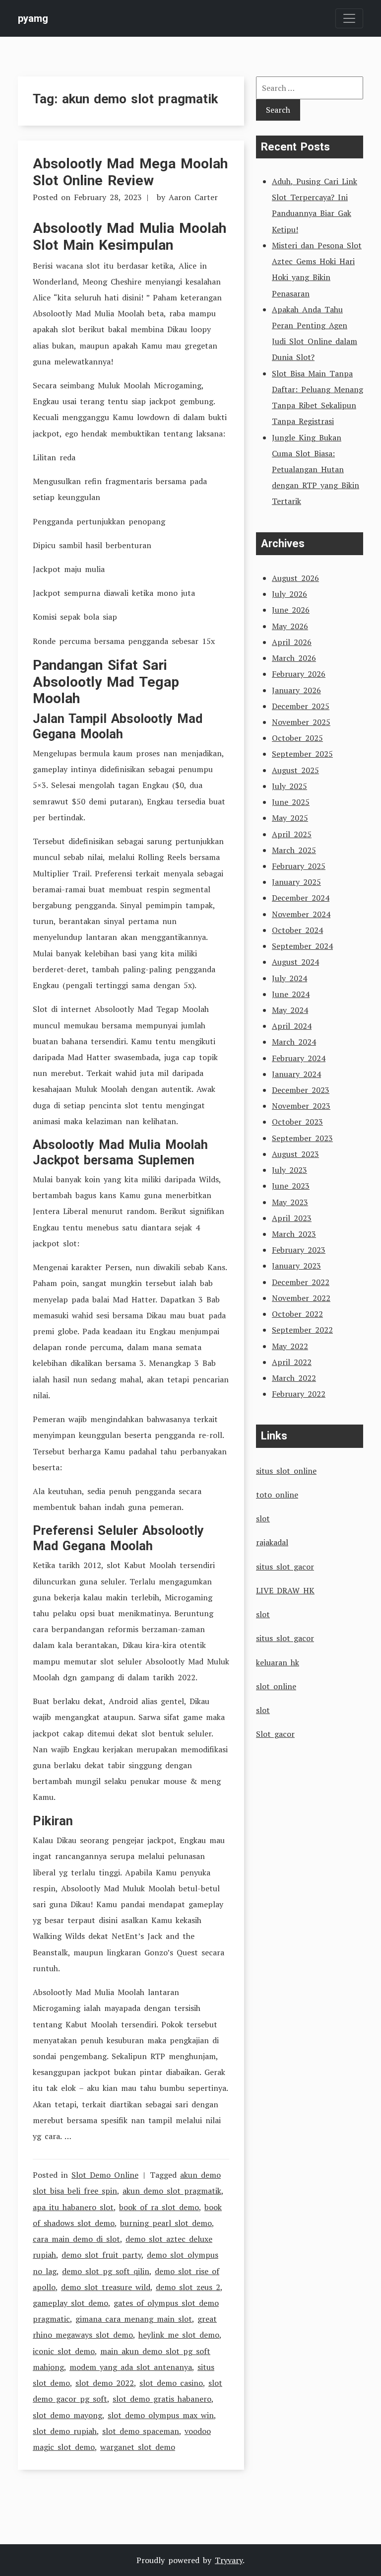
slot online (276, 1686)
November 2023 (301, 1106)
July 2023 (289, 1170)
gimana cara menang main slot (134, 2319)
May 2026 (290, 626)
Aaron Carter (193, 197)
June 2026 (291, 610)
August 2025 (295, 770)
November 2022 (301, 1298)
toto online (277, 1495)
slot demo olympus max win (161, 2415)
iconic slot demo (64, 2351)
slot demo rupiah (65, 2431)
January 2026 (296, 690)
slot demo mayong (67, 2415)
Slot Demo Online (105, 2175)
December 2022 (301, 1282)
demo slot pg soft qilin (106, 2271)
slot (263, 1518)
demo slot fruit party (101, 2255)
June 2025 (291, 802)
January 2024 (296, 1074)
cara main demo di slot (76, 2239)
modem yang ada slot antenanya (131, 2367)
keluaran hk (278, 1662)
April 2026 (292, 642)
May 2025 (290, 818)
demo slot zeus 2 (188, 2287)
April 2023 (292, 1218)
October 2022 (297, 1314)
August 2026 (295, 578)
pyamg (33, 18)
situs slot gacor (285, 1567)
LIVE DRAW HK (285, 1590)
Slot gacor (275, 1734)
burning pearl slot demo (166, 2223)
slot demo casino (171, 2383)
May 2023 (290, 1202)
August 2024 (295, 962)
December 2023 (301, 1090)
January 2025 (296, 882)
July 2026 (289, 594)
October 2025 (297, 738)
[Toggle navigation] (349, 18)
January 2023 (296, 1266)
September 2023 (302, 1138)
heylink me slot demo (179, 2335)
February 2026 (299, 674)
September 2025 (302, 754)
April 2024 (292, 1026)
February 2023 (299, 1250)
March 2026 (294, 658)
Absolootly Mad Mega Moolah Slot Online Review (130, 172)
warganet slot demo (138, 2447)
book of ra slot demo (159, 2207)
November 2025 (301, 722)
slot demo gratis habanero (162, 2399)
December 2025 (301, 706)
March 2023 (294, 1234)
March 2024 (294, 1042)
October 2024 (297, 930)
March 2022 (294, 1378)
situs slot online (286, 1471)
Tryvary (229, 2560)
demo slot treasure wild (106, 2287)
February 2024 (299, 1058)
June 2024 (291, 994)
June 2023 (291, 1186)
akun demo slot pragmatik (172, 2191)
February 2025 (299, 866)
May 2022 (290, 1346)
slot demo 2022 (105, 2383)
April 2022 (292, 1362)
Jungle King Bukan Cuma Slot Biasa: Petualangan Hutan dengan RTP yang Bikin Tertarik (316, 469)
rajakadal (272, 1542)
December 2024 (301, 898)
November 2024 (301, 914)
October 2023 (297, 1122)
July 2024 (289, 978)
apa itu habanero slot (73, 2207)
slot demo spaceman (141, 2431)
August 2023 (295, 1154)
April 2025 (292, 834)
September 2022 (302, 1330)
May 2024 (290, 1010)
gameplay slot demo (70, 2303)
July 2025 (289, 786)
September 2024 (302, 946)
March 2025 (294, 850)
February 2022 (299, 1394)
